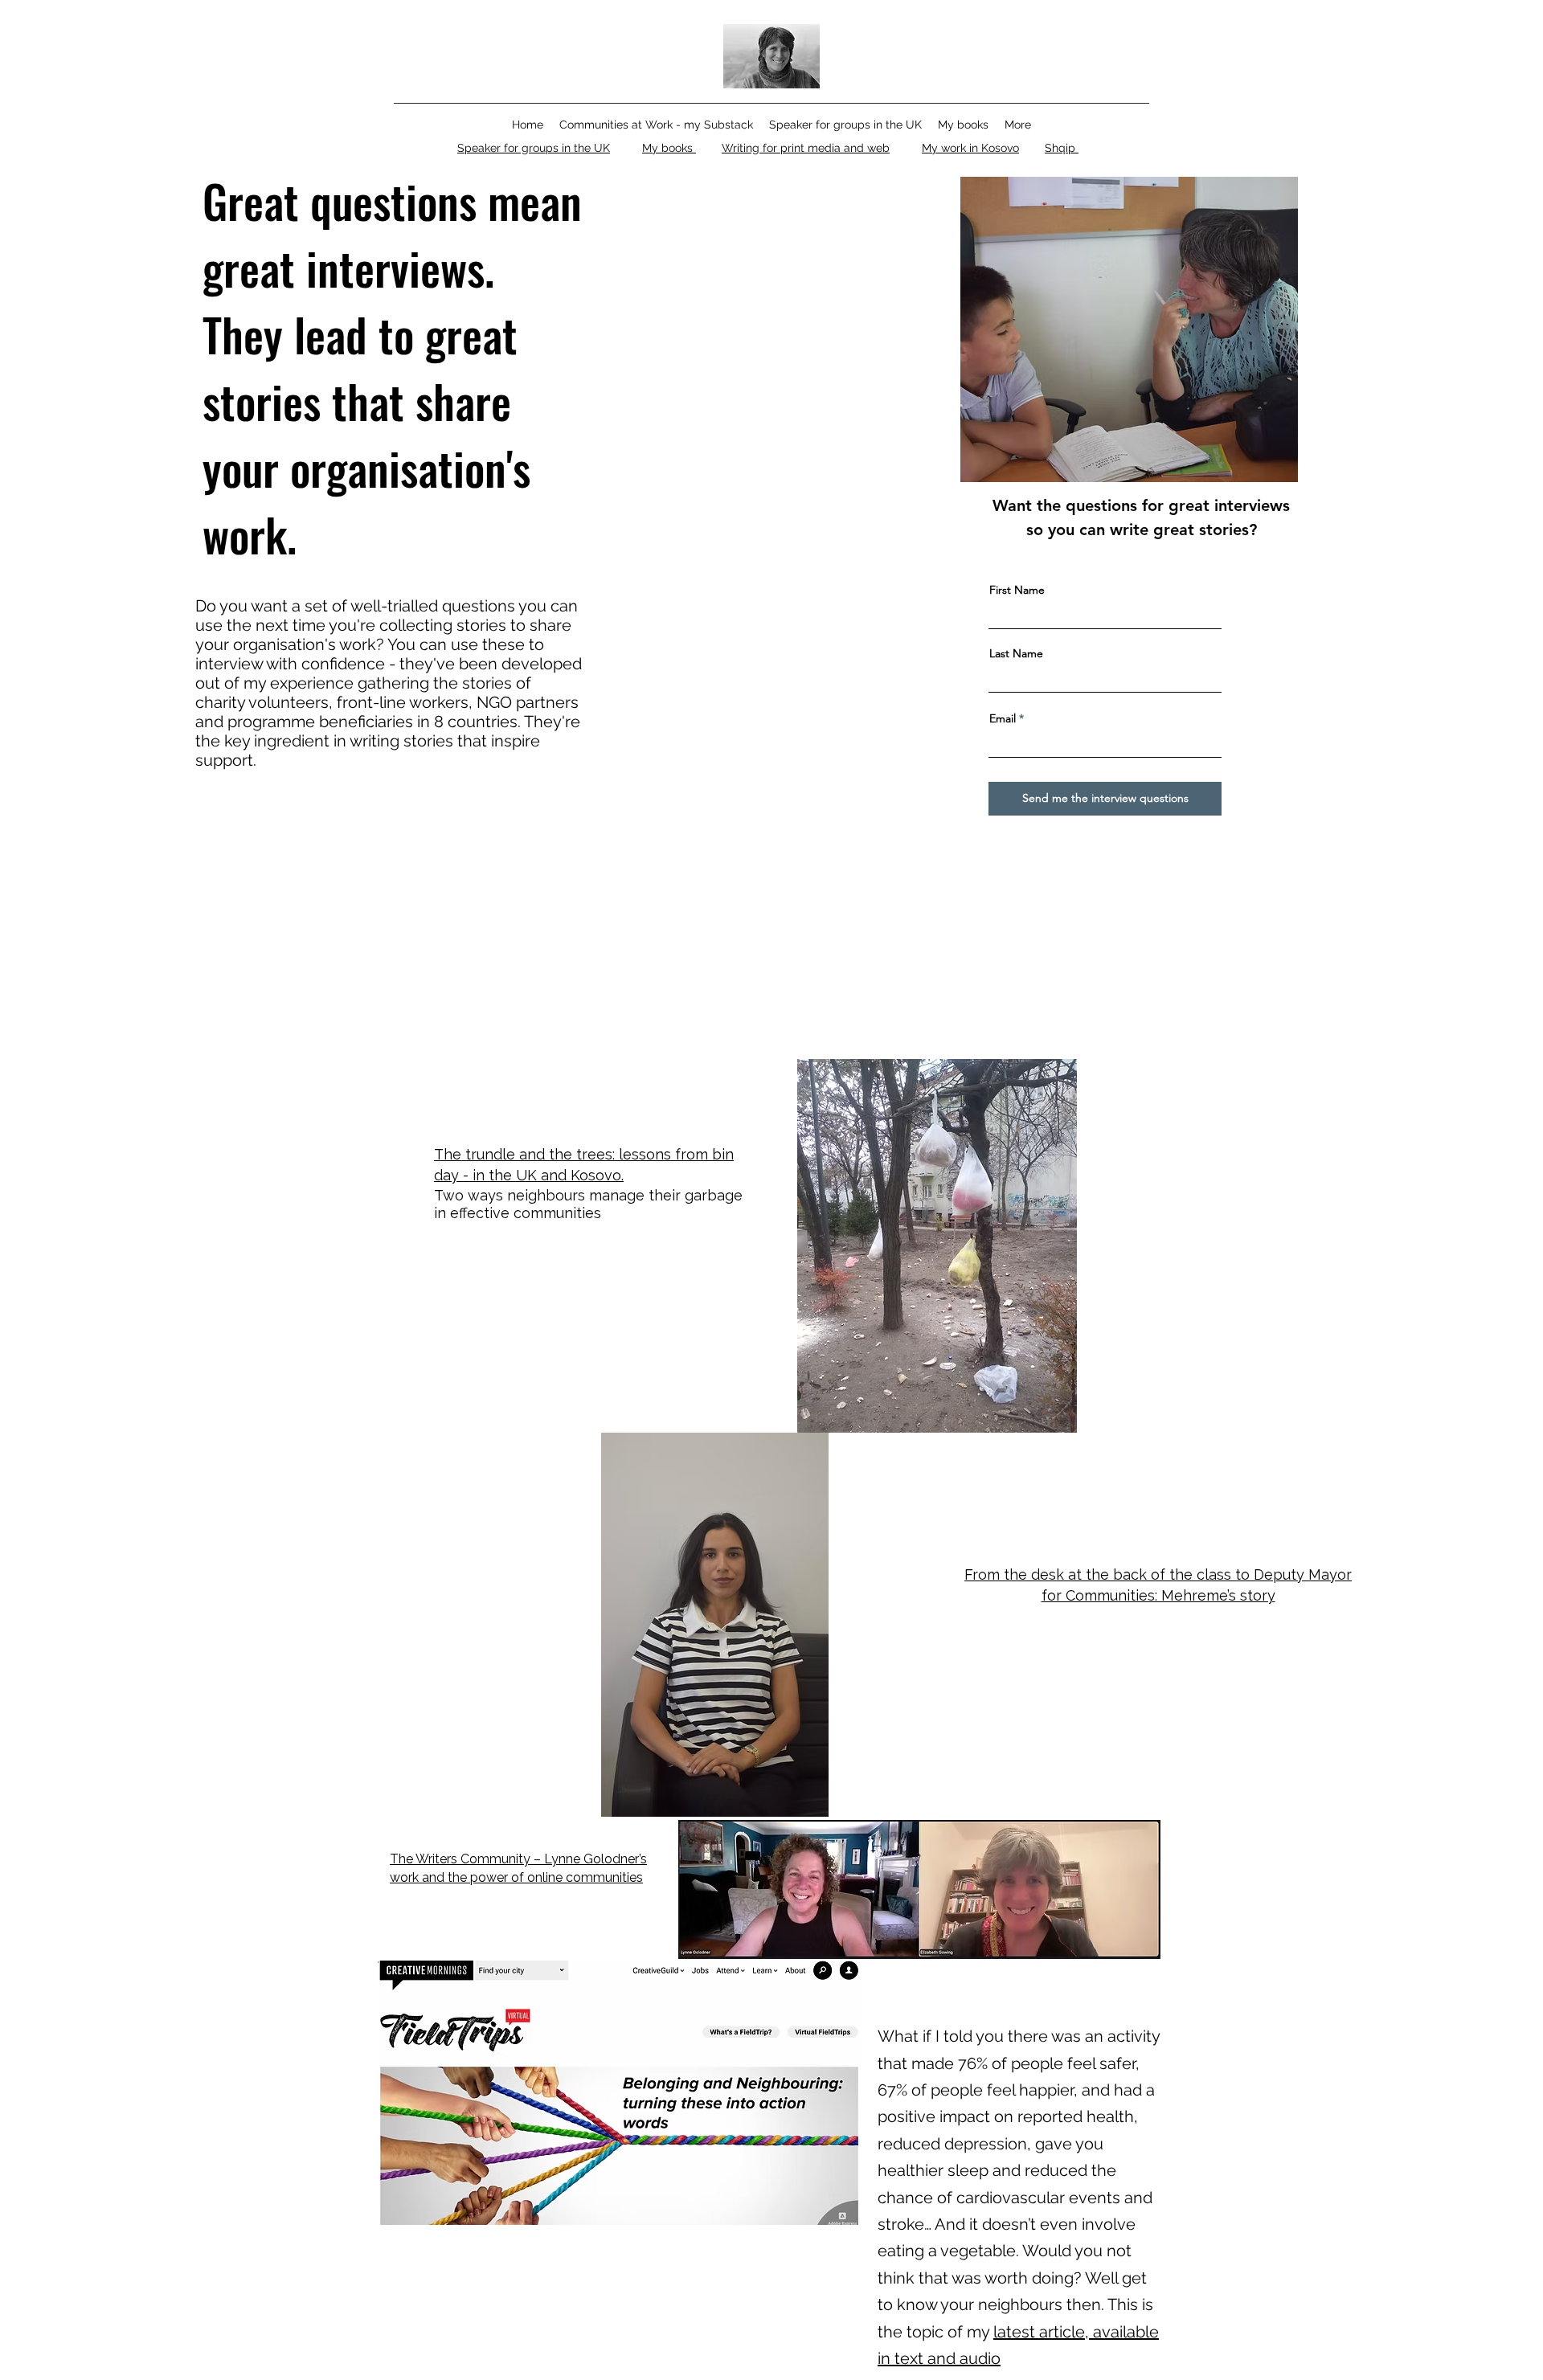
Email (1003, 718)
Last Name (1016, 653)
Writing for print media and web (806, 148)
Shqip (1062, 148)
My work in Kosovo (970, 148)
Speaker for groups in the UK (534, 148)
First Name (1017, 590)
